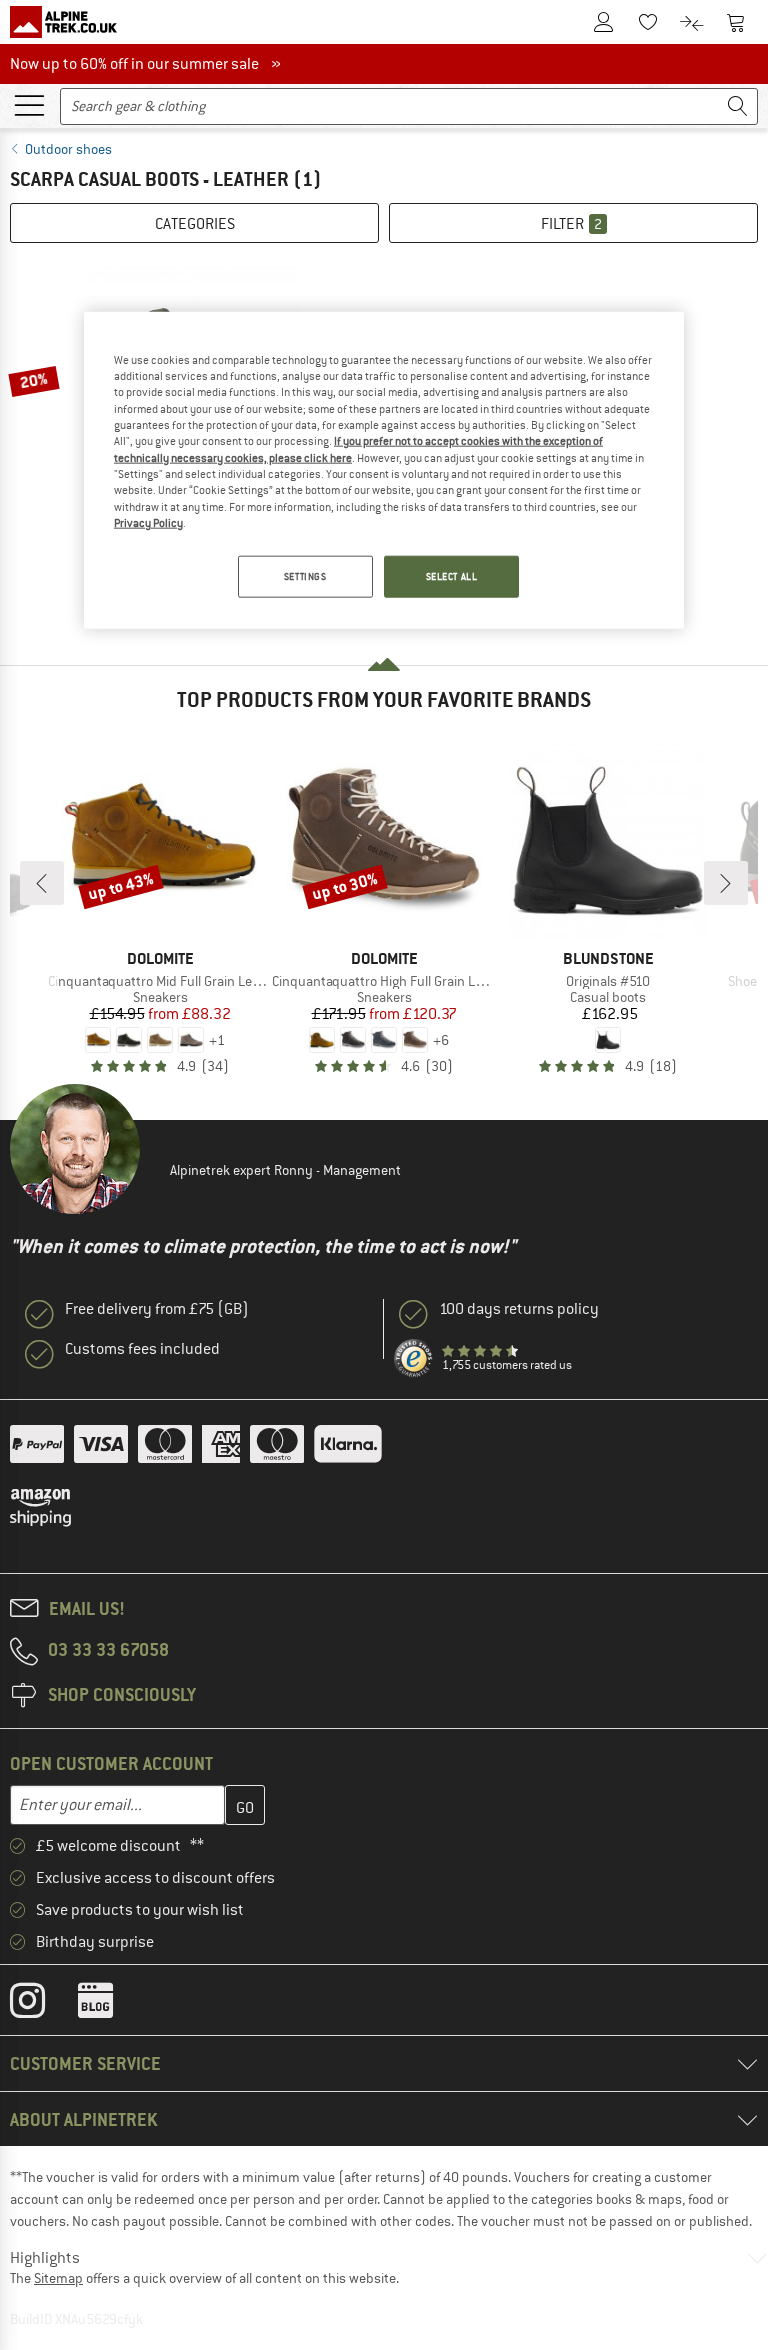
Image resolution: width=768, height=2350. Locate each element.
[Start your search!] (738, 106)
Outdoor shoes (68, 149)
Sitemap (58, 2278)
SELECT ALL (452, 576)
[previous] (42, 883)
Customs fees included (142, 1349)
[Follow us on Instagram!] (42, 2005)
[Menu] (29, 104)
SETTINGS (305, 576)
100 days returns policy (519, 1309)
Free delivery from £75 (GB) (157, 1309)
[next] (726, 883)
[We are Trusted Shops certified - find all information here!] (414, 1359)
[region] (384, 470)
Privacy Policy (148, 523)
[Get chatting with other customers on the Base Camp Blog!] (110, 2005)
